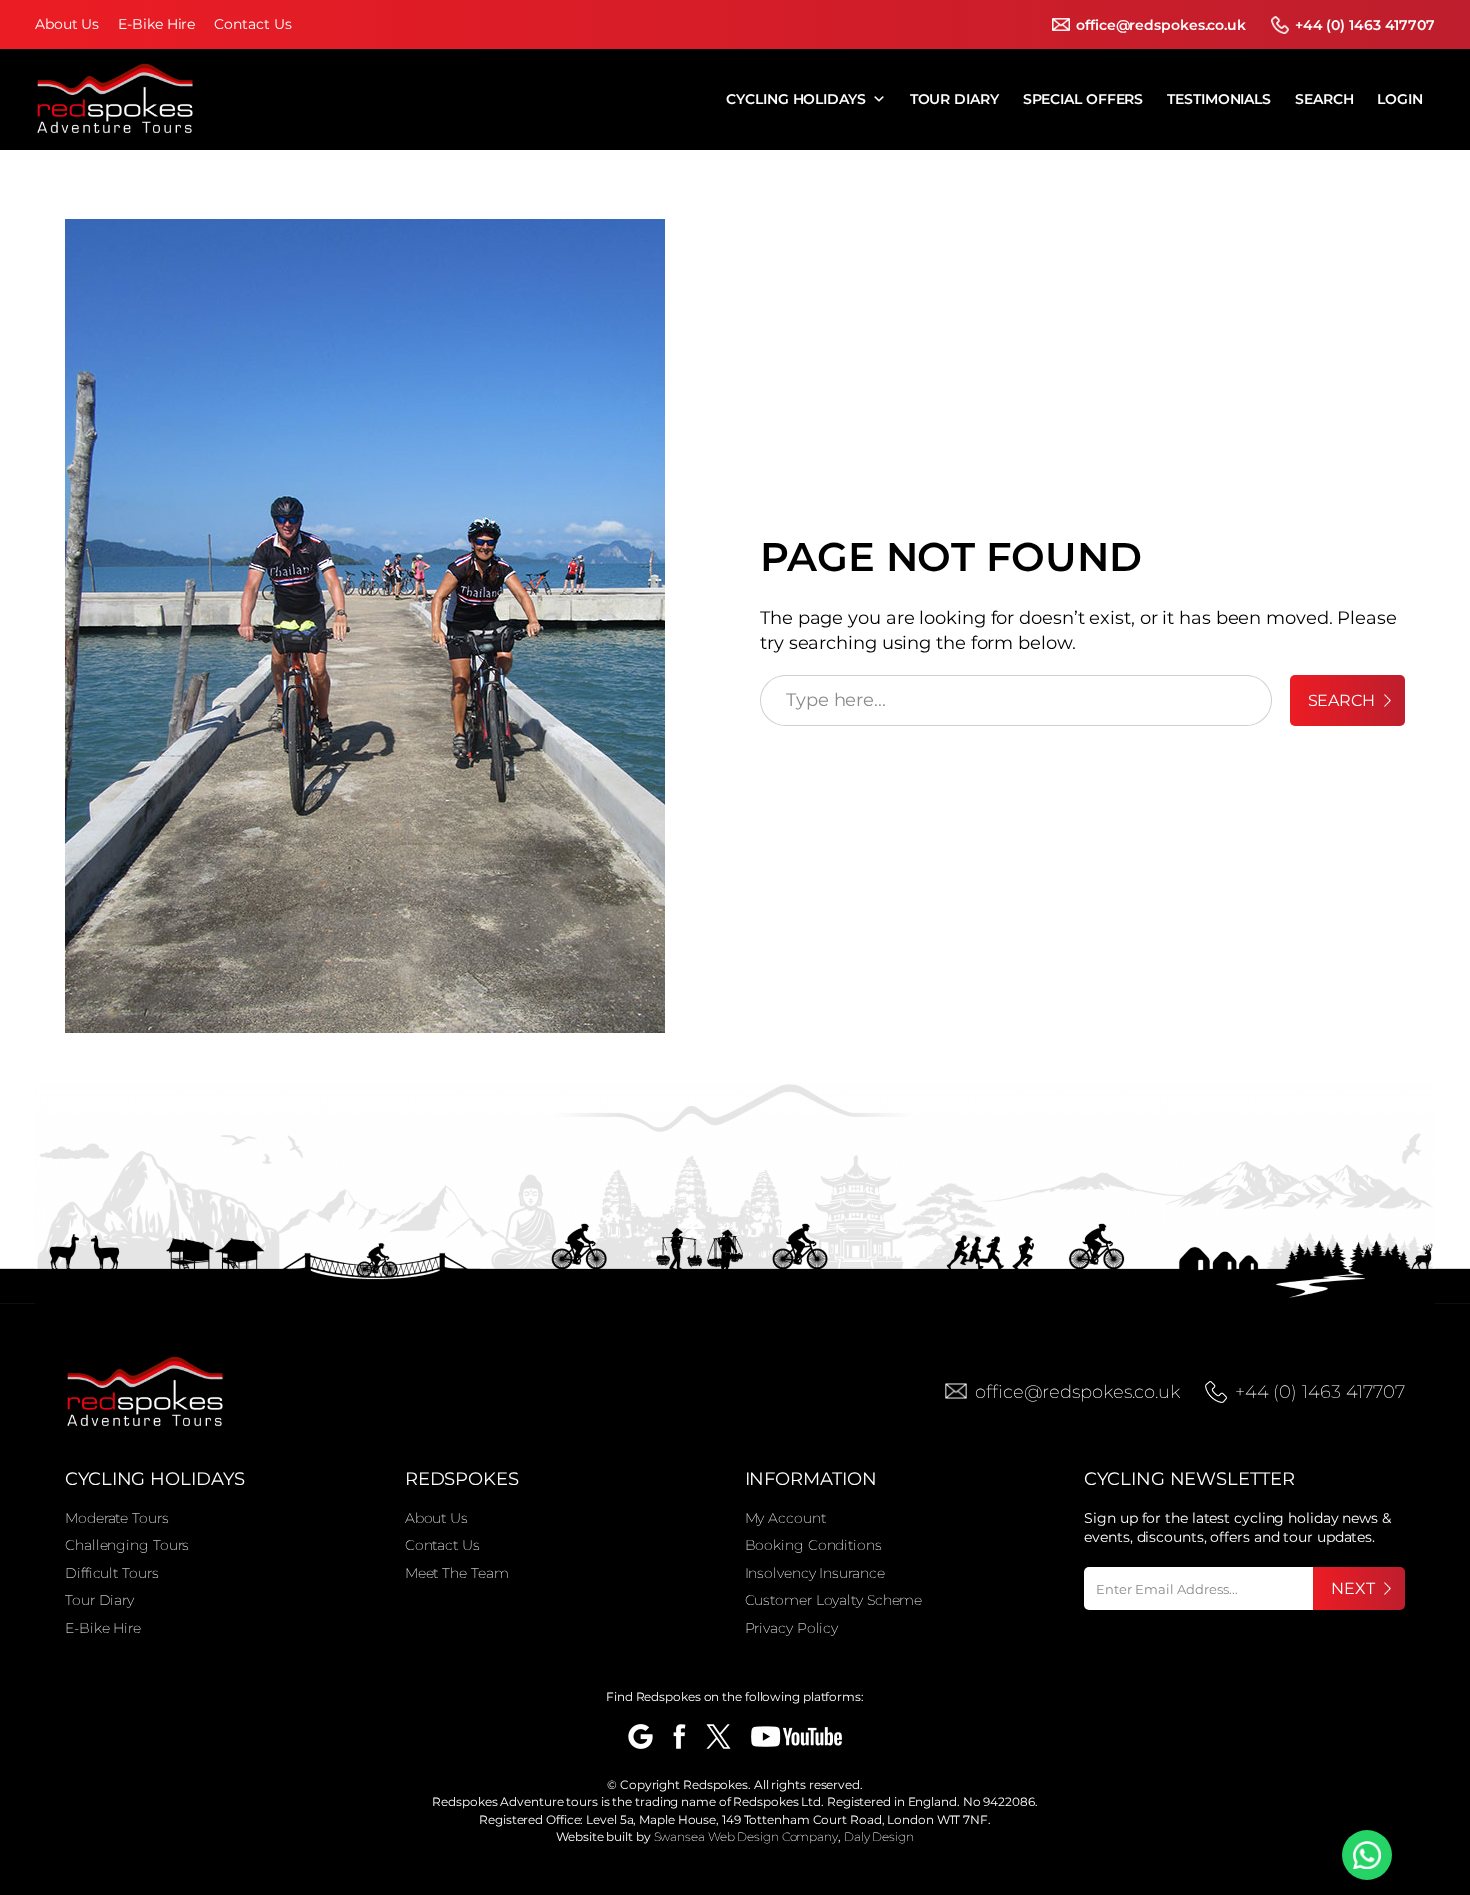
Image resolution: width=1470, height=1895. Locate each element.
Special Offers (1083, 99)
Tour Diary (954, 99)
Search (1324, 99)
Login (1400, 99)
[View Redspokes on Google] (640, 1736)
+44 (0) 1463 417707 (1365, 25)
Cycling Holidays (795, 99)
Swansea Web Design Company (746, 1836)
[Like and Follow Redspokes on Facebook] (679, 1736)
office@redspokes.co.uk (1161, 25)
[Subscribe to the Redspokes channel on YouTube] (796, 1736)
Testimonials (1219, 99)
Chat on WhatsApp (1367, 1855)
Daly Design (879, 1836)
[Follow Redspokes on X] (718, 1736)
